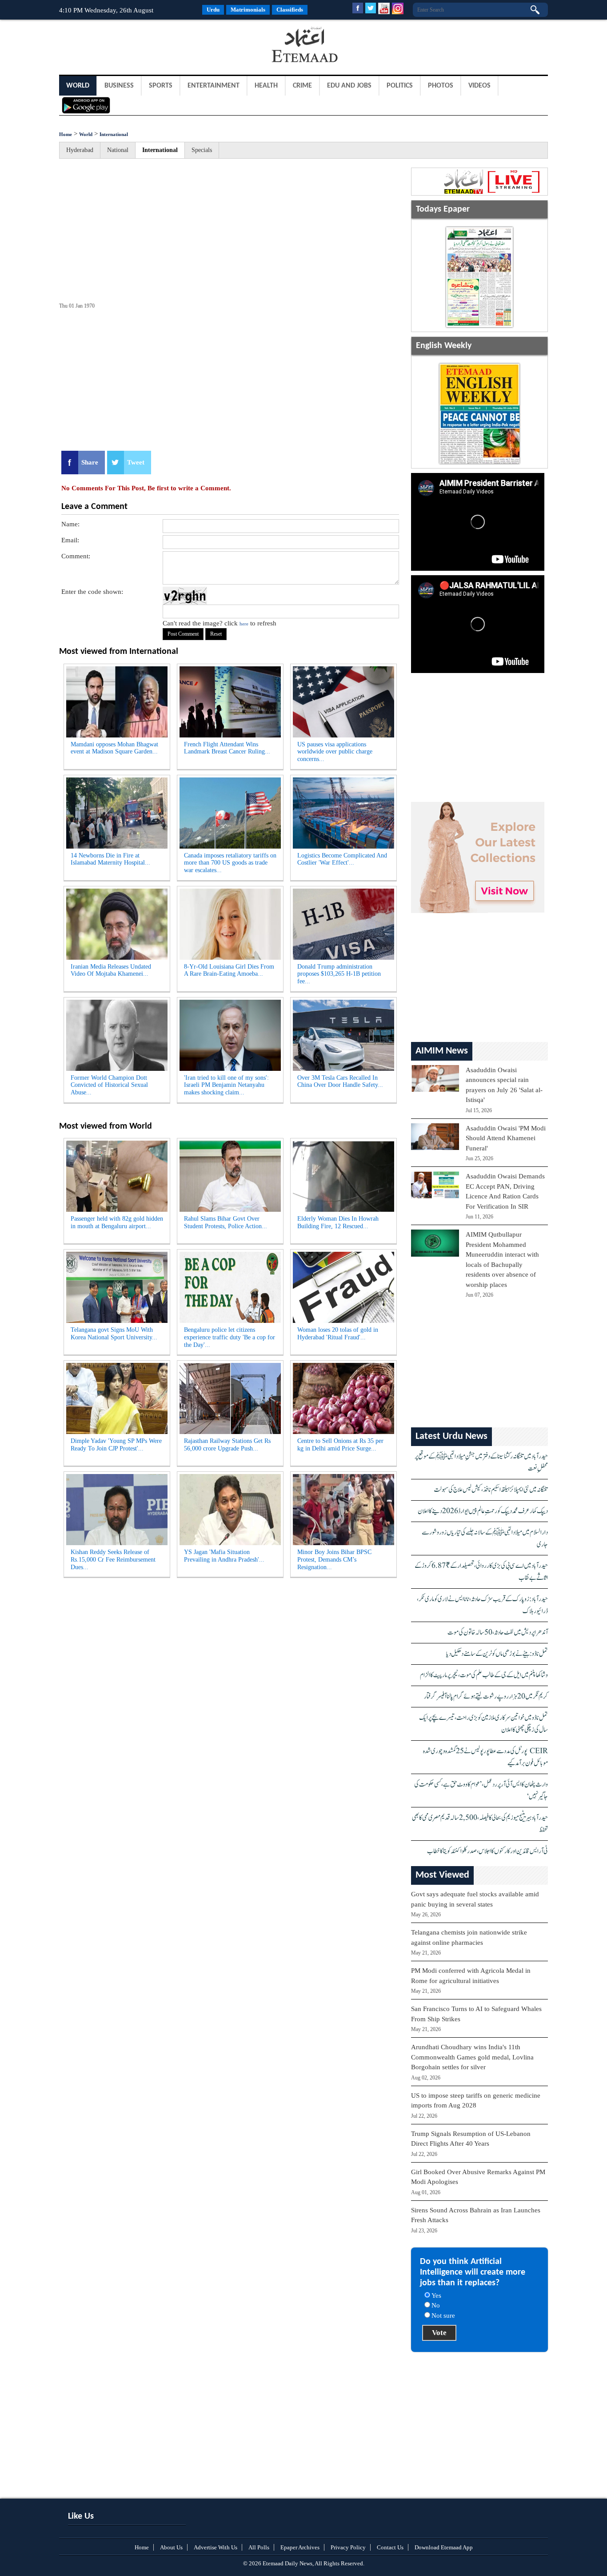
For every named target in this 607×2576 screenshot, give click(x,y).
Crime (302, 86)
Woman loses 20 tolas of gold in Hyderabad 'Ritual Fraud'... (338, 1334)
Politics (400, 86)
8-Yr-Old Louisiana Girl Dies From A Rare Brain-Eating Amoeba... (229, 970)
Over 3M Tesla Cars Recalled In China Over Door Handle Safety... (340, 1082)
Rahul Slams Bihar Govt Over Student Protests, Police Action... (226, 1222)
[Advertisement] (130, 46)
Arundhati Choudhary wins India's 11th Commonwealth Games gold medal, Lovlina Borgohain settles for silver (472, 2057)
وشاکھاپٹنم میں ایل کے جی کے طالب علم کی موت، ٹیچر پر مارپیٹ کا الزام (484, 1675)
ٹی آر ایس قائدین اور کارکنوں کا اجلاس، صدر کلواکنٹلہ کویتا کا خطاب (487, 1851)
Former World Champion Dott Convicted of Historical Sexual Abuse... (109, 1085)
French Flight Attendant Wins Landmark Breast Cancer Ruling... (227, 748)
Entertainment (214, 86)
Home (66, 134)
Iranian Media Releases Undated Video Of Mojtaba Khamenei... (111, 970)
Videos (479, 86)
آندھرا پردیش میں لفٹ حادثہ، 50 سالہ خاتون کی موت (498, 1633)
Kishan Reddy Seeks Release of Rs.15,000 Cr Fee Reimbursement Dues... (113, 1560)
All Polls (259, 2547)
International (114, 134)
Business (119, 86)
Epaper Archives (300, 2547)
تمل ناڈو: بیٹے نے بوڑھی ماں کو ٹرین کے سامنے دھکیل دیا (497, 1654)
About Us (171, 2547)
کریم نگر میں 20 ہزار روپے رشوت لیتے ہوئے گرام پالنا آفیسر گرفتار (486, 1697)
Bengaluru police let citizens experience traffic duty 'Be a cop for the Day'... (230, 1337)
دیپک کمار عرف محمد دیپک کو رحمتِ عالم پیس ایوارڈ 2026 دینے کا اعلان (483, 1511)
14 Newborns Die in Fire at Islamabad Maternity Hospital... (110, 859)
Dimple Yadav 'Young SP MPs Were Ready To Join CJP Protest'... (116, 1445)
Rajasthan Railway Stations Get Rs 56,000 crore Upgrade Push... (227, 1445)
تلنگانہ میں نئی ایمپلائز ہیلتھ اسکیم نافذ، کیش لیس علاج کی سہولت (491, 1490)
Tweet (136, 462)
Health (266, 86)
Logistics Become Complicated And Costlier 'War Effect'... (342, 859)
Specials (202, 150)
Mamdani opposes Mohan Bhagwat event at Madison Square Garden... (114, 748)
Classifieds (290, 10)
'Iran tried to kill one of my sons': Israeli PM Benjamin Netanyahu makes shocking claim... (226, 1085)
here (244, 624)
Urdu (213, 10)
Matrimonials (248, 10)
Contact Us (390, 2547)
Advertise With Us (216, 2547)
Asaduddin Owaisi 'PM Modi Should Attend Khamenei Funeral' (506, 1138)
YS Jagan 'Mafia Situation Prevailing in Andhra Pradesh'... (224, 1556)
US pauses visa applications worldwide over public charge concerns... (335, 752)
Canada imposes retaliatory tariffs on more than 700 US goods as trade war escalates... (230, 863)
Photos (441, 86)
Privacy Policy (348, 2547)
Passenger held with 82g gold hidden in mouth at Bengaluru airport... (117, 1222)
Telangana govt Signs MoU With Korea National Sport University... (114, 1334)
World (78, 86)
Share (90, 462)
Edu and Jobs (349, 86)
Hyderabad (80, 150)
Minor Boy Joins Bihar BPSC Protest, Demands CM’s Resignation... (334, 1560)
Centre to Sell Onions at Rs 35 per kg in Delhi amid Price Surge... (340, 1445)
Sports (161, 86)
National (118, 150)
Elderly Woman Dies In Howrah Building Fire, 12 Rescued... (338, 1222)
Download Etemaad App (444, 2547)
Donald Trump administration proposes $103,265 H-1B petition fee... (339, 974)
